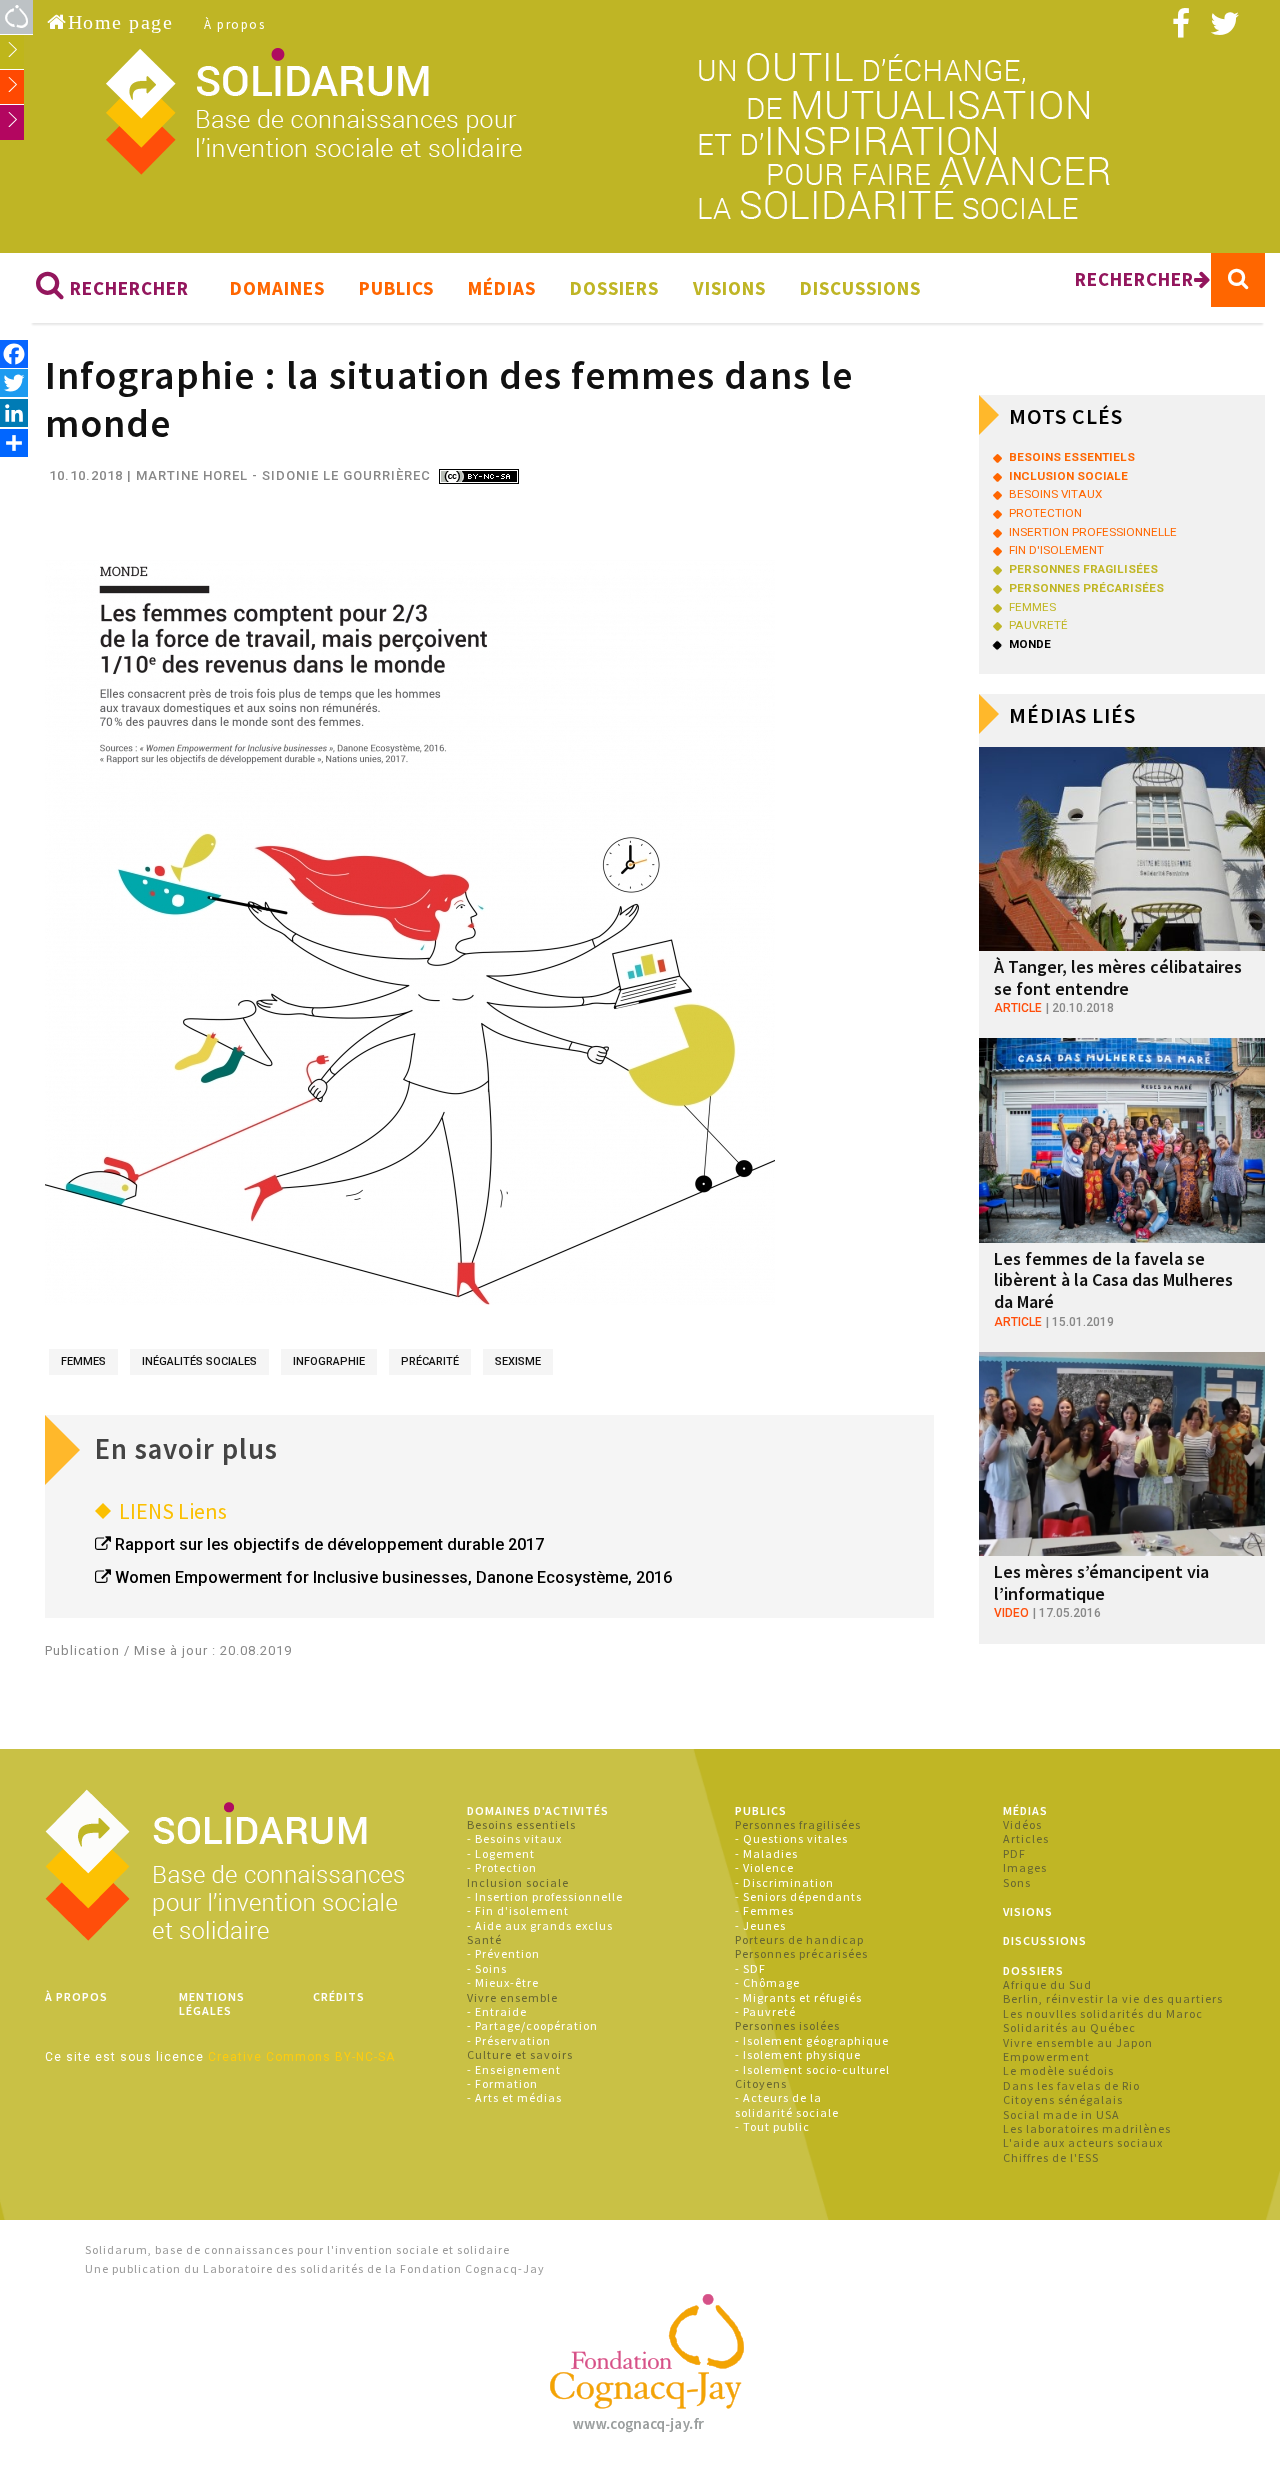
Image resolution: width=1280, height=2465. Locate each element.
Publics (396, 288)
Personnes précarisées (801, 1953)
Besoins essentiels (521, 1824)
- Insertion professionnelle (545, 1896)
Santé (484, 1939)
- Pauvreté (765, 2011)
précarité (430, 1361)
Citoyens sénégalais (1063, 2099)
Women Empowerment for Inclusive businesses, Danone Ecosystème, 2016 (393, 1577)
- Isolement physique (798, 2054)
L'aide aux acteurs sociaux (1083, 2142)
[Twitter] (14, 382)
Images (1025, 1867)
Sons (1017, 1882)
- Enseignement (514, 2069)
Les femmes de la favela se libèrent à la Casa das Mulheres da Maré (1113, 1280)
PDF (1014, 1853)
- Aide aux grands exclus (540, 1925)
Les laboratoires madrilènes (1087, 2128)
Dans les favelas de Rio (1071, 2085)
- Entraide (497, 2011)
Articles (1026, 1838)
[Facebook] (14, 353)
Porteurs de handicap (799, 1939)
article (1018, 1008)
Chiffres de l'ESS (1051, 2157)
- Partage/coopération (532, 2025)
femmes (83, 1361)
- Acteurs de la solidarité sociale (787, 2104)
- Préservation (509, 2040)
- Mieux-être (503, 1982)
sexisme (518, 1361)
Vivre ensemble (512, 1997)
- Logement (501, 1853)
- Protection (502, 1867)
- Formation (502, 2083)
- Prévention (503, 1953)
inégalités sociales (199, 1361)
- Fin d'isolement (518, 1910)
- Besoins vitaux (514, 1838)
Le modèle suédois (1058, 2070)
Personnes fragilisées (798, 1824)
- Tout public (772, 2126)
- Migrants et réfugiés (798, 1997)
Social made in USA (1061, 2114)
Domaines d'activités (538, 1810)
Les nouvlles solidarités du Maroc (1103, 2013)
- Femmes (764, 1910)
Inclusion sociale (518, 1882)
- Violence (764, 1867)
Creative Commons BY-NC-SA (301, 2057)
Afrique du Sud (1047, 1984)
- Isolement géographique (812, 2040)
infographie (329, 1361)
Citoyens (761, 2083)
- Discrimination (784, 1882)
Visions (729, 288)
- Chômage (767, 1982)
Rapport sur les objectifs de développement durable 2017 (329, 1544)
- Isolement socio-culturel (812, 2069)
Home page (120, 22)
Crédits (339, 1996)
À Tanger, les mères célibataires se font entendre (1118, 977)
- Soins (487, 1968)
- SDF (750, 1968)
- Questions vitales (791, 1838)
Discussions (860, 288)
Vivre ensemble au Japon (1078, 2042)
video (1011, 1613)
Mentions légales (212, 2003)
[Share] (14, 442)
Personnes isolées (787, 2025)
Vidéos (1022, 1824)
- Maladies (766, 1853)
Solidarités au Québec (1069, 2027)
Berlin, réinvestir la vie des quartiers (1113, 1998)
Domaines (277, 288)
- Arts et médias (514, 2097)
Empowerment (1046, 2056)
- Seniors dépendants (798, 1896)
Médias (502, 288)
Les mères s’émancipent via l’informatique (1101, 1582)
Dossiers (614, 288)
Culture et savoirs (520, 2054)
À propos (234, 24)
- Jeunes (760, 1925)
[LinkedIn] (14, 412)
